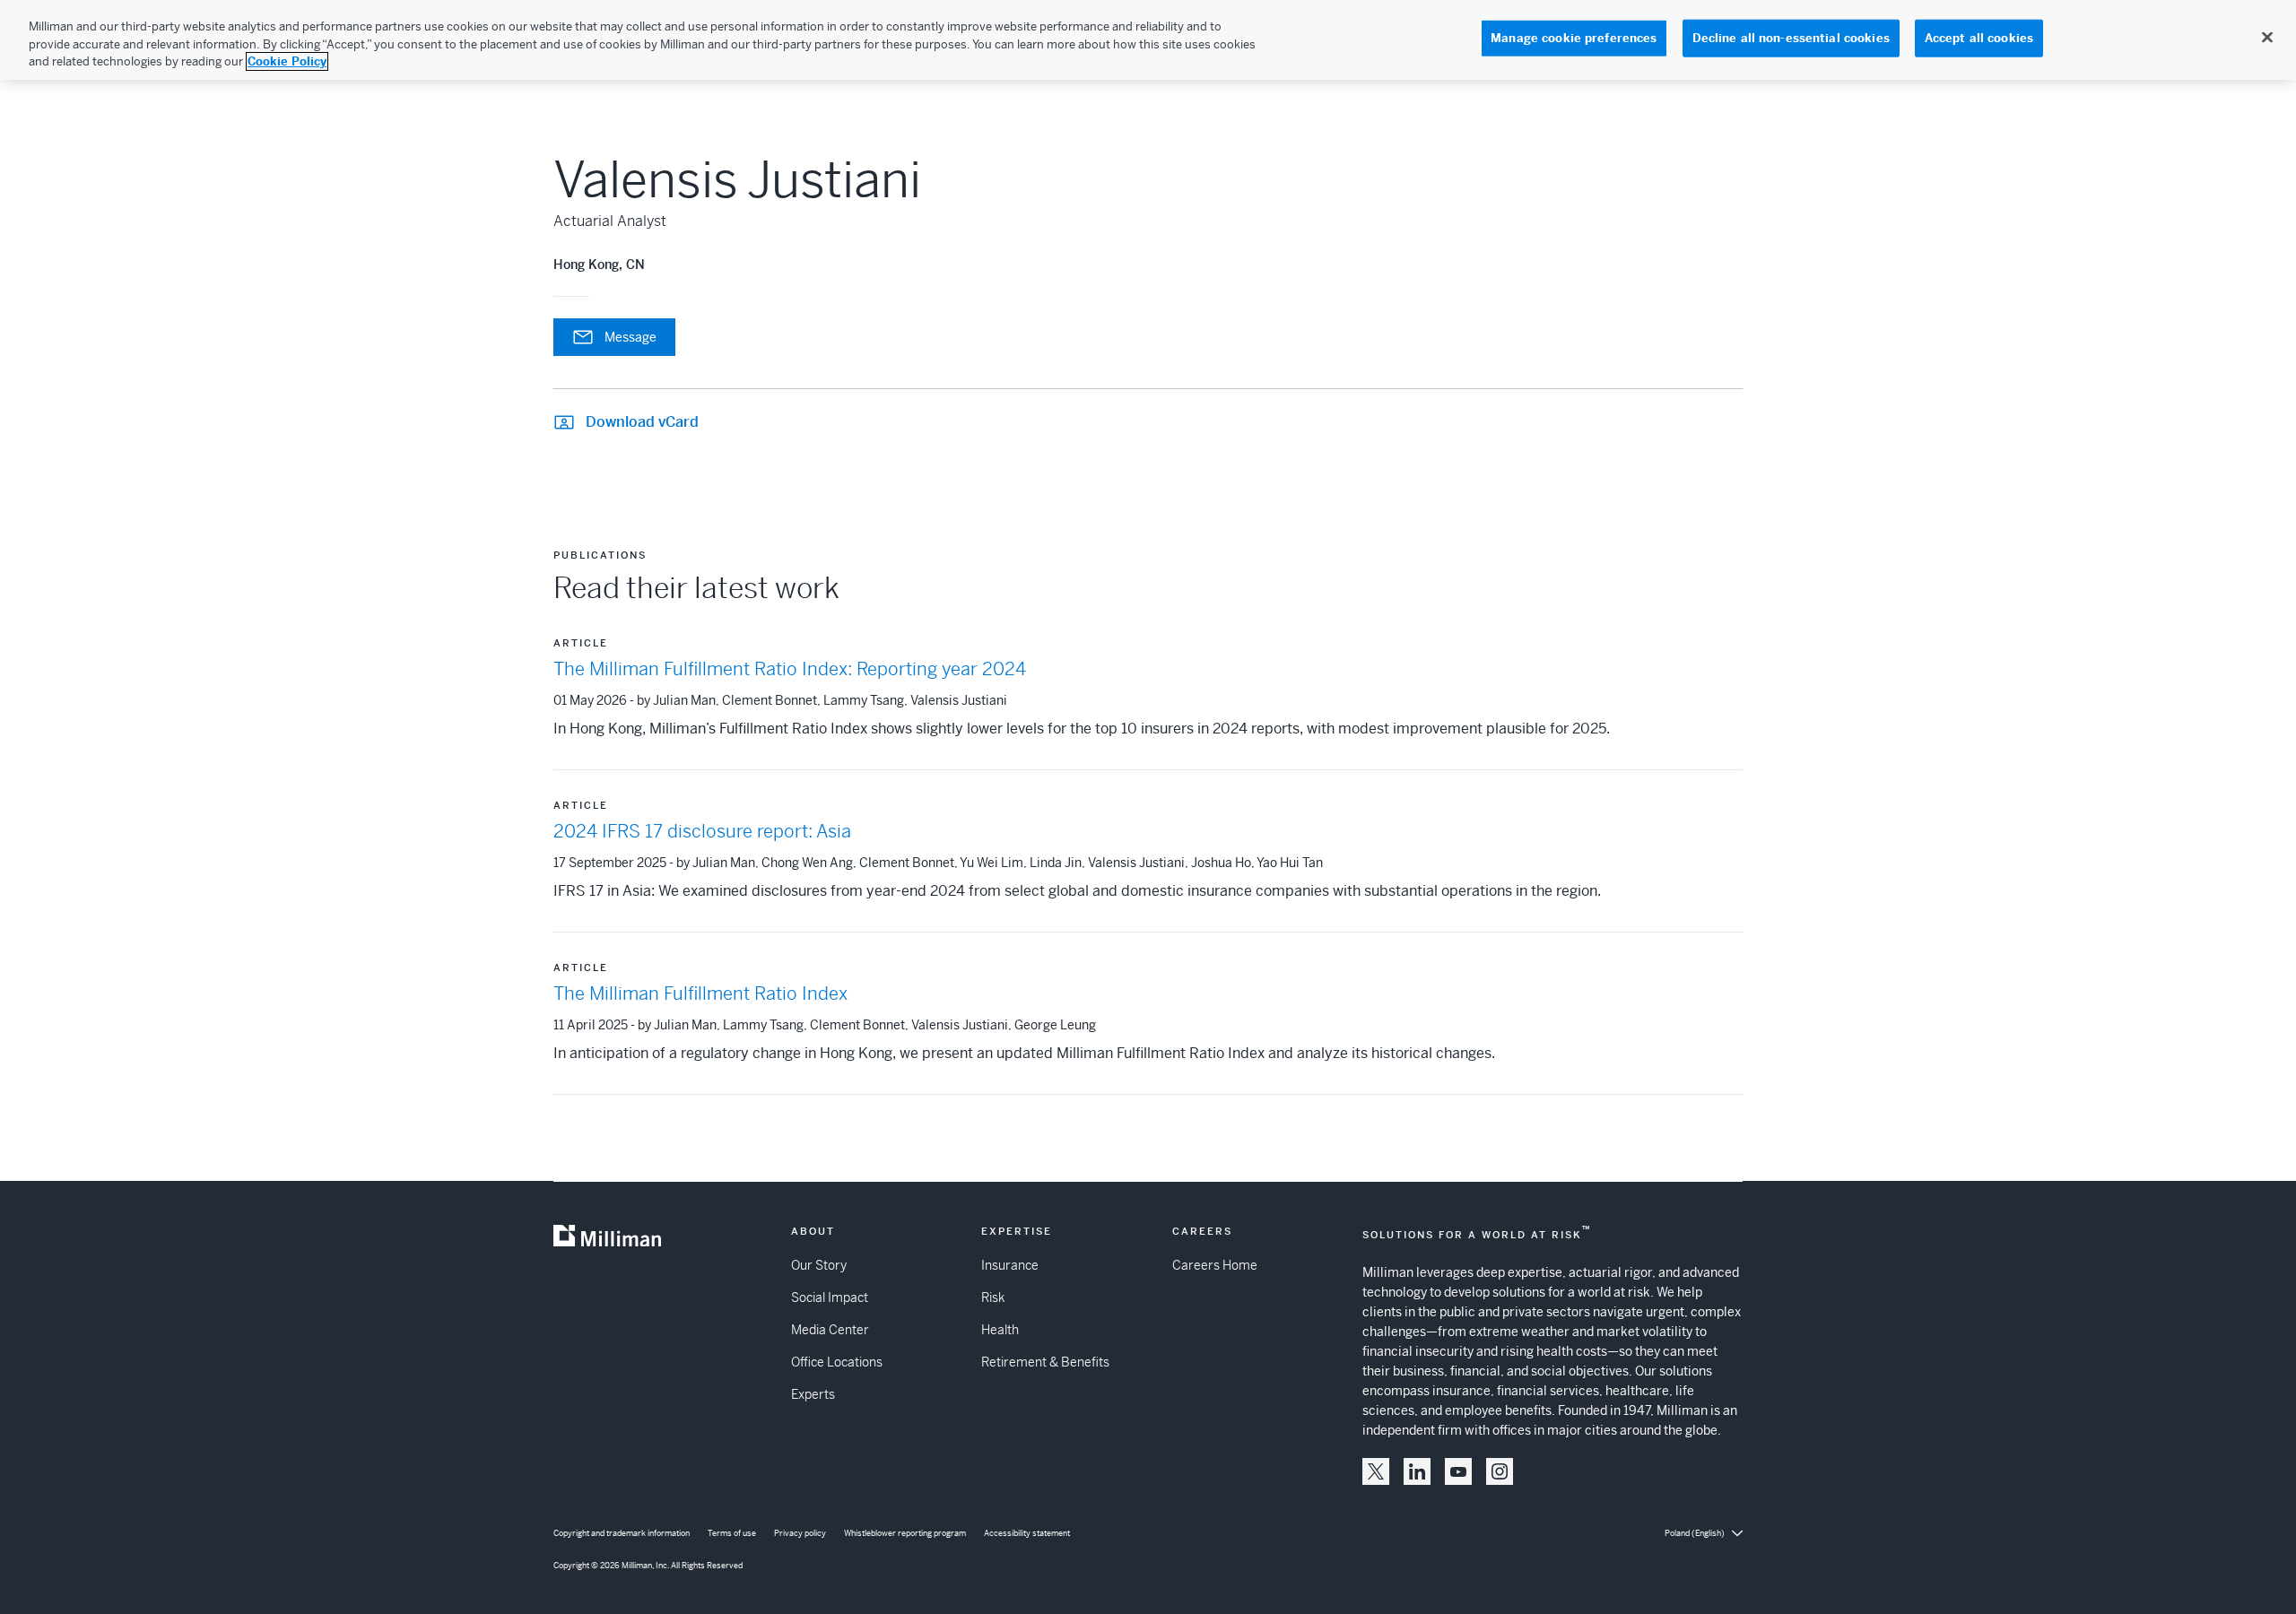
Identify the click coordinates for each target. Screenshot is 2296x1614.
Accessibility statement (1027, 1533)
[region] (1148, 40)
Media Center (830, 1330)
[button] (1376, 1471)
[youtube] (1458, 1471)
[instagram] (1500, 1471)
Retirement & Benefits (1045, 1362)
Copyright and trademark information (622, 1533)
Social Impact (830, 1297)
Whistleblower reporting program (905, 1533)
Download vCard (642, 422)
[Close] (2267, 38)
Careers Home (1215, 1265)
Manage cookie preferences (1574, 38)
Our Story (819, 1265)
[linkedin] (1417, 1471)
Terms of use (732, 1533)
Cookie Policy (287, 61)
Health (1000, 1330)
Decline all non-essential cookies (1791, 38)
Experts (813, 1394)
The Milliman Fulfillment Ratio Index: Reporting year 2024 (790, 669)
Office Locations (837, 1362)
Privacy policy (800, 1533)
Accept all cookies (1979, 38)
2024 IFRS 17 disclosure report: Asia (702, 832)
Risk (993, 1297)
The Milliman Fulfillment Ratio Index (700, 994)
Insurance (1010, 1265)
